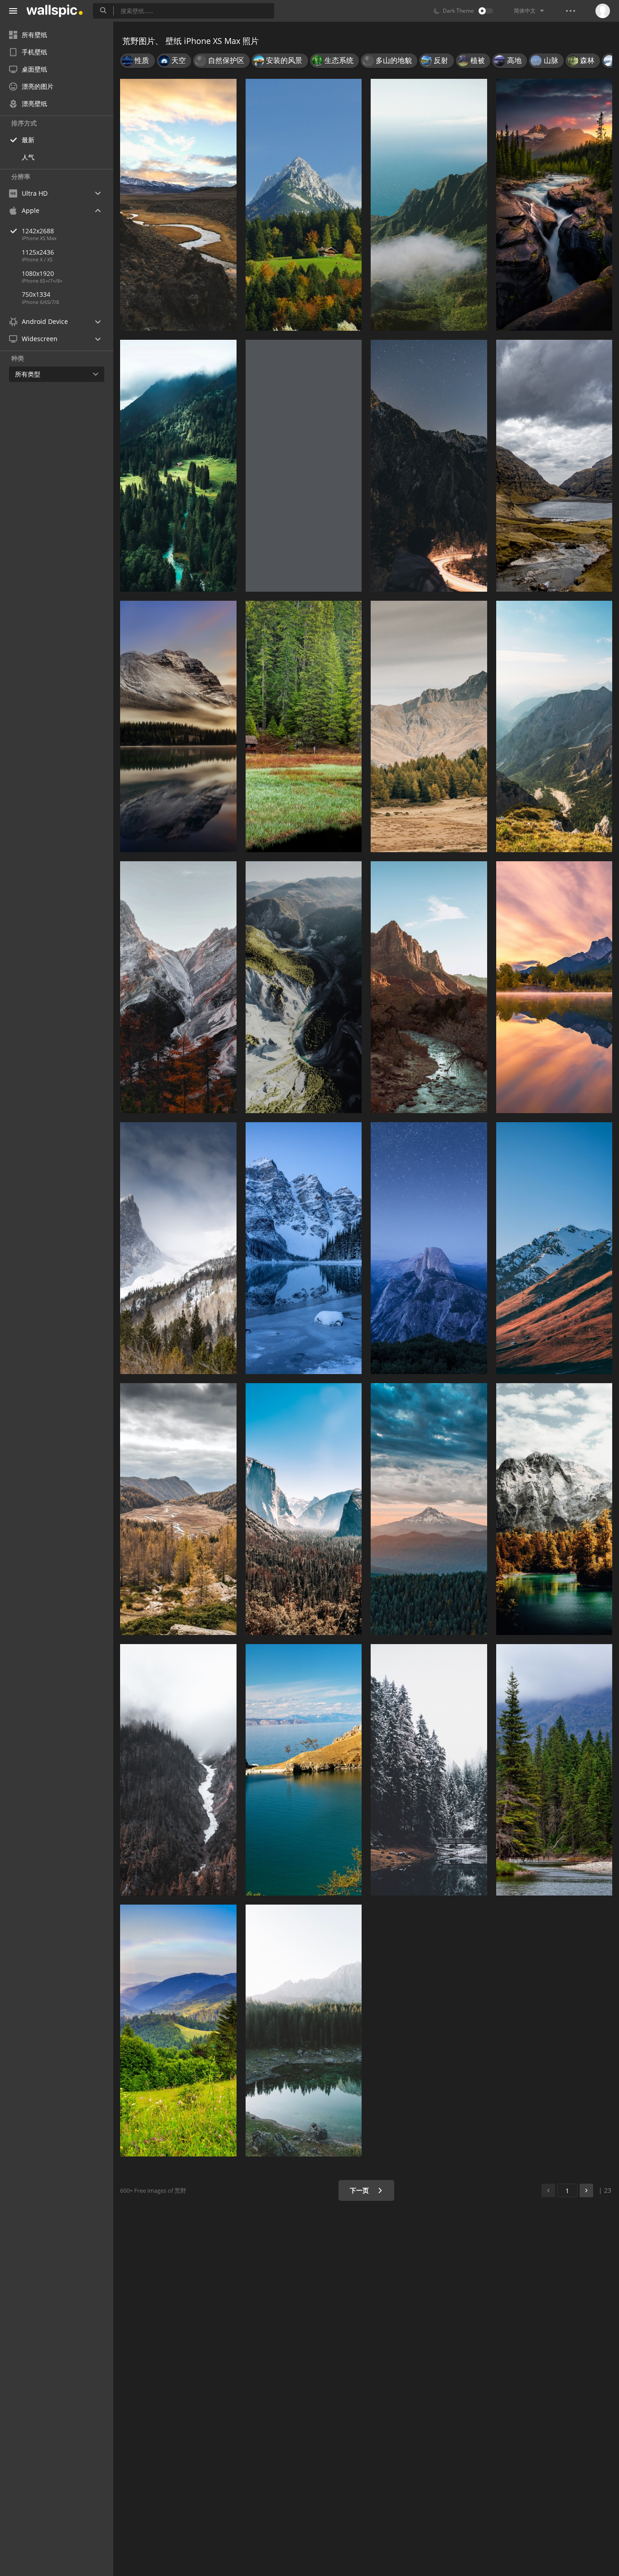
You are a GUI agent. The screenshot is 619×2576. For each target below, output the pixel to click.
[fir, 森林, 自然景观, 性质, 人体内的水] (304, 2031)
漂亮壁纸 (34, 104)
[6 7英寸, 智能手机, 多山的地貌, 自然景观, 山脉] (304, 205)
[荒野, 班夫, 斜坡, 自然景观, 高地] (178, 1770)
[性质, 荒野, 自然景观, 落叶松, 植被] (304, 727)
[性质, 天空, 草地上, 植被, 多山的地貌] (178, 2031)
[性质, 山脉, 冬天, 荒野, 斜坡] (554, 1248)
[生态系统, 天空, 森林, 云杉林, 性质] (554, 1770)
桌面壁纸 (34, 69)
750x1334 (36, 294)
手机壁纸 (34, 52)
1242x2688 (38, 231)
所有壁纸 (34, 35)
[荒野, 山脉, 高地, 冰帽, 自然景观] (304, 987)
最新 (28, 140)
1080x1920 (38, 273)
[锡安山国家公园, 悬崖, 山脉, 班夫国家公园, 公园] (429, 987)
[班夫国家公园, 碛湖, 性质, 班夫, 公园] (304, 1248)
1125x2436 (38, 252)
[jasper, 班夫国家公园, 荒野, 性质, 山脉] (178, 727)
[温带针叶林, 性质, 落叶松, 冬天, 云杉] (429, 1770)
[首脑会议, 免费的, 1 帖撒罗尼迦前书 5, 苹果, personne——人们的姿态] (429, 466)
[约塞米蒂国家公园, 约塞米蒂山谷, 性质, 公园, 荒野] (304, 1509)
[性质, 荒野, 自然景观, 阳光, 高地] (554, 727)
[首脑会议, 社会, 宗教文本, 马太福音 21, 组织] (178, 205)
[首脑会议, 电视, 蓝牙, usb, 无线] (554, 466)
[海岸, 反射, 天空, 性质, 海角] (304, 1770)
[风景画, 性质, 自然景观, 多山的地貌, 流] (554, 205)
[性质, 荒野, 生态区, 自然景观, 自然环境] (178, 1509)
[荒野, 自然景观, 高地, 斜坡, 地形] (429, 727)
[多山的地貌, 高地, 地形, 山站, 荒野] (429, 205)
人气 (28, 157)
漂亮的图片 (38, 86)
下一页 (360, 2190)
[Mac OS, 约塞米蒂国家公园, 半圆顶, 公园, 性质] (429, 1248)
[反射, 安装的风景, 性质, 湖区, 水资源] (554, 987)
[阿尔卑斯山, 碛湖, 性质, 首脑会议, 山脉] (178, 1248)
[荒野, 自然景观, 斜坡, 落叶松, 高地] (178, 987)
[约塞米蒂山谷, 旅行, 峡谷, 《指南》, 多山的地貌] (304, 466)
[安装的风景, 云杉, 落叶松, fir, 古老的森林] (178, 466)
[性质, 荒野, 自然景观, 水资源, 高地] (554, 1509)
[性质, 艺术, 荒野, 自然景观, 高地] (429, 1509)
